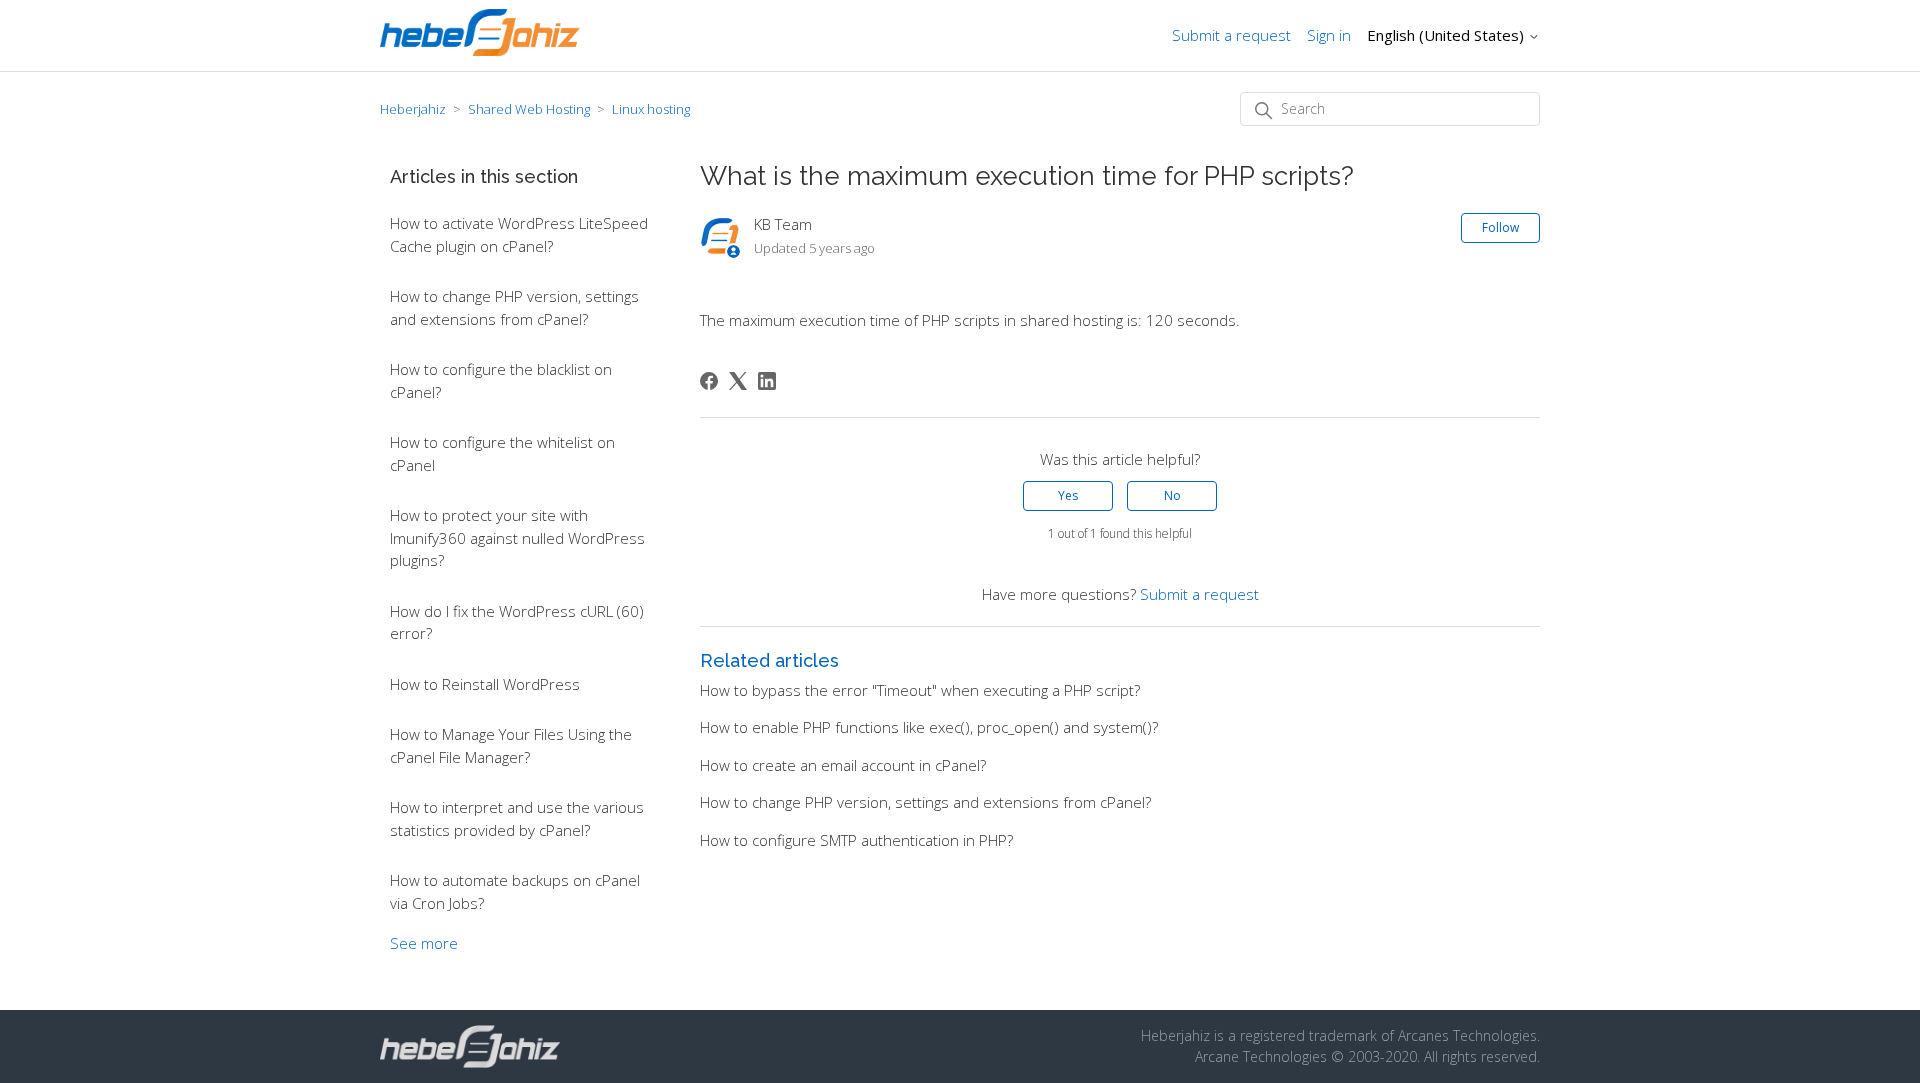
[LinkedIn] (767, 381)
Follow (1500, 227)
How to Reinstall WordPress (485, 684)
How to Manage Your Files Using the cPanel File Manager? (511, 745)
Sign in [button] (1329, 35)
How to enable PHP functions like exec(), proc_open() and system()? (929, 727)
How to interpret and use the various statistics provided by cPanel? (517, 818)
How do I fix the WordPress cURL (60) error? (517, 622)
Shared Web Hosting (529, 109)
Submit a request (1231, 35)
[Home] (480, 50)
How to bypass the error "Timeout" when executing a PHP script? (920, 690)
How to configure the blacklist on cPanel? (501, 380)
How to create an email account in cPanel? (843, 765)
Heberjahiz (413, 109)
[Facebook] (709, 381)
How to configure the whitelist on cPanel (502, 453)
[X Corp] (738, 381)
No (1172, 495)
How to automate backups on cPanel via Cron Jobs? (515, 891)
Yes (1068, 495)
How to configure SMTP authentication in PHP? (856, 840)
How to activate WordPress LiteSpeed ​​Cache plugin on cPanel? (521, 234)
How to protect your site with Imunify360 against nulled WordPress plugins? (517, 537)
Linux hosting (651, 109)
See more (424, 943)
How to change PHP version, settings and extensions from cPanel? (514, 307)
